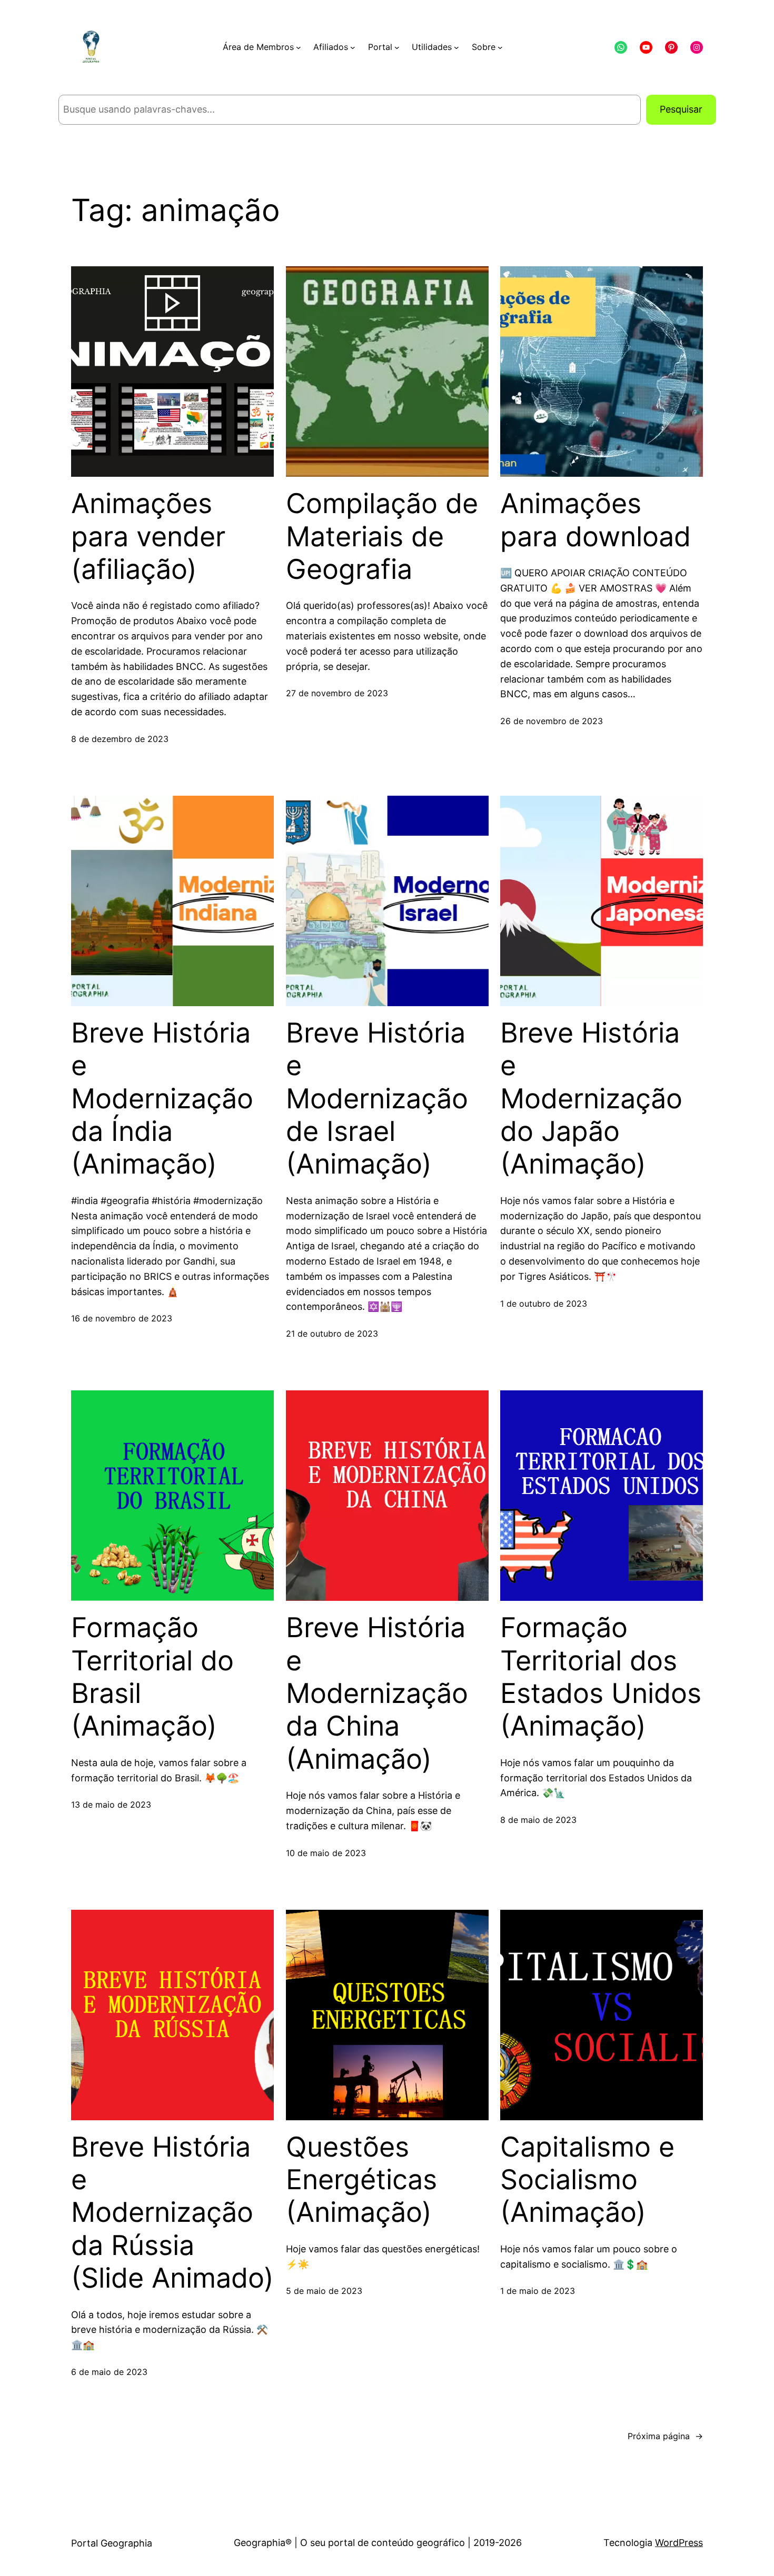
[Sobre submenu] (500, 47)
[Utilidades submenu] (457, 47)
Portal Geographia (112, 2543)
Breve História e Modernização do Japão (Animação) (591, 1099)
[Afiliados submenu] (353, 47)
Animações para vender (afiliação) (148, 537)
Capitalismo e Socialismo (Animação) (587, 2180)
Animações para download (596, 520)
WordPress (679, 2543)
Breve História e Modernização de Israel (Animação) (377, 1099)
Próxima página (665, 2436)
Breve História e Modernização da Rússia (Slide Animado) (172, 2213)
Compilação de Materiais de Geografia (382, 537)
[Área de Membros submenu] (299, 47)
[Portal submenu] (397, 47)
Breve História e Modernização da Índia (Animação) (162, 1099)
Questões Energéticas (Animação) (361, 2180)
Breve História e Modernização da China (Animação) (377, 1693)
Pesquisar (681, 109)
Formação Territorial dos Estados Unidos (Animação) (601, 1677)
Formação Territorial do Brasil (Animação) (152, 1677)
